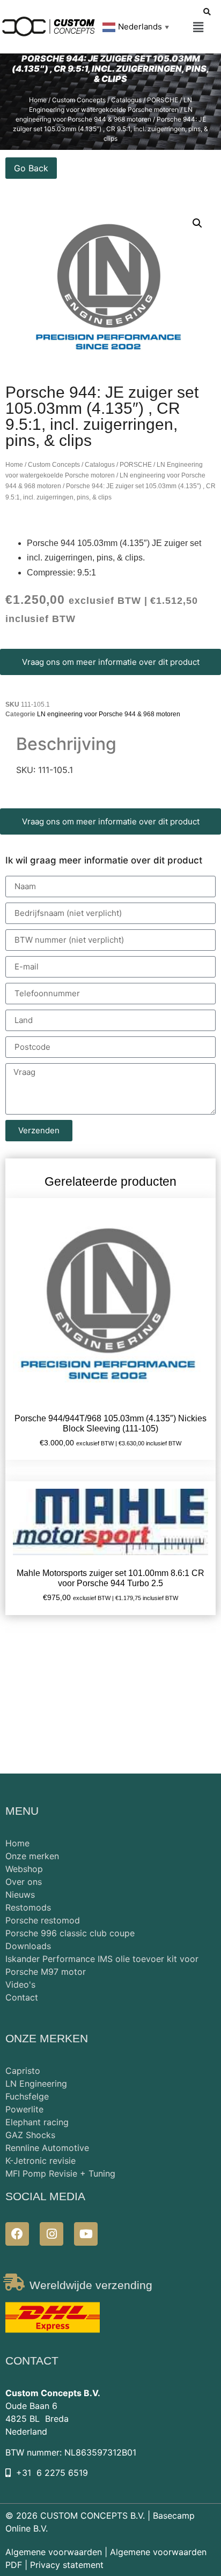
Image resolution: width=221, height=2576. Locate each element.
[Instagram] (51, 2234)
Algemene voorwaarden (54, 2552)
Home (38, 100)
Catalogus (126, 100)
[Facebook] (17, 2234)
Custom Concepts (79, 100)
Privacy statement (67, 2565)
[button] (198, 28)
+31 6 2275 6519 (52, 2473)
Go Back (31, 168)
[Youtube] (86, 2234)
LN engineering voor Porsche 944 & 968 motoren (109, 714)
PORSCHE (163, 100)
